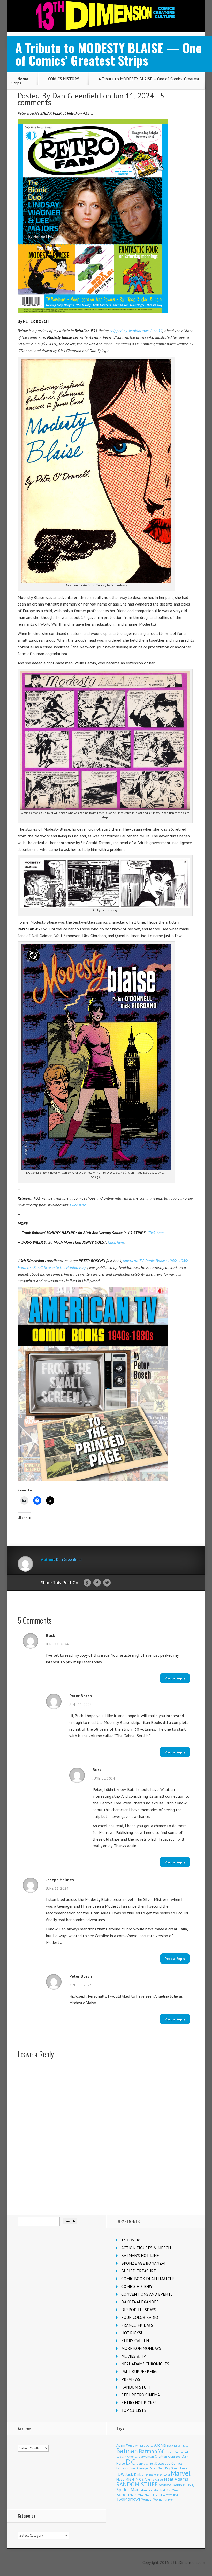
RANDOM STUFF (136, 2387)
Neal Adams (176, 2479)
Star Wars (173, 2490)
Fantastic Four (126, 2468)
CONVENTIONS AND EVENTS (147, 2294)
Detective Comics (169, 2463)
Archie (160, 2445)
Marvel (181, 2473)
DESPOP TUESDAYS (139, 2310)
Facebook (97, 1583)
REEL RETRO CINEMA (141, 2395)
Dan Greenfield (77, 95)
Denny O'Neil (145, 2464)
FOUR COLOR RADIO (140, 2317)
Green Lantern (181, 2468)
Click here (78, 1205)
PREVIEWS (131, 2379)
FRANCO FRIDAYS (137, 2325)
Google (87, 1583)
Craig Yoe (174, 2457)
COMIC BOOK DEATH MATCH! (147, 2279)
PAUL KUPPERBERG (139, 2371)
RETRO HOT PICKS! (138, 2402)
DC (131, 2462)
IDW (120, 2474)
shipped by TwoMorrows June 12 (136, 331)
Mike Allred (155, 2480)
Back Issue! (174, 2445)
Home (23, 79)
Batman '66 (152, 2451)
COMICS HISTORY (64, 79)
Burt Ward (181, 2452)
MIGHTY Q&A (136, 2479)
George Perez (147, 2468)
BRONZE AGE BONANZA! (143, 2263)
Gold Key (164, 2468)
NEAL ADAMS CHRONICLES (145, 2364)
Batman (127, 2451)
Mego (120, 2479)
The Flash (145, 2495)
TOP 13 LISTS (134, 2410)
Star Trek (160, 2490)
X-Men (169, 2500)
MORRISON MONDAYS (141, 2348)
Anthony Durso (144, 2446)
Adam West (125, 2445)
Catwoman (146, 2457)
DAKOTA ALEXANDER (140, 2302)
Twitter (107, 1583)
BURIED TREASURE (139, 2271)
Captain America (127, 2457)
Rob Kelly (189, 2485)
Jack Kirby (135, 2474)
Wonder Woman (153, 2499)
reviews (165, 2485)
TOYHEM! (172, 2495)
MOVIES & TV (134, 2356)
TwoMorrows (128, 2499)
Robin (177, 2485)
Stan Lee (146, 2490)
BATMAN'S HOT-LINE (140, 2255)
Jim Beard (150, 2475)
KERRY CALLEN (135, 2341)
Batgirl (187, 2445)
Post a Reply (175, 1678)
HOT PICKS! (132, 2333)
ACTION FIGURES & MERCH (146, 2248)
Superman (127, 2495)
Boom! (169, 2452)
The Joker (159, 2495)
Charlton (161, 2456)
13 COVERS (131, 2240)
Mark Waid (164, 2475)
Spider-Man (128, 2490)
